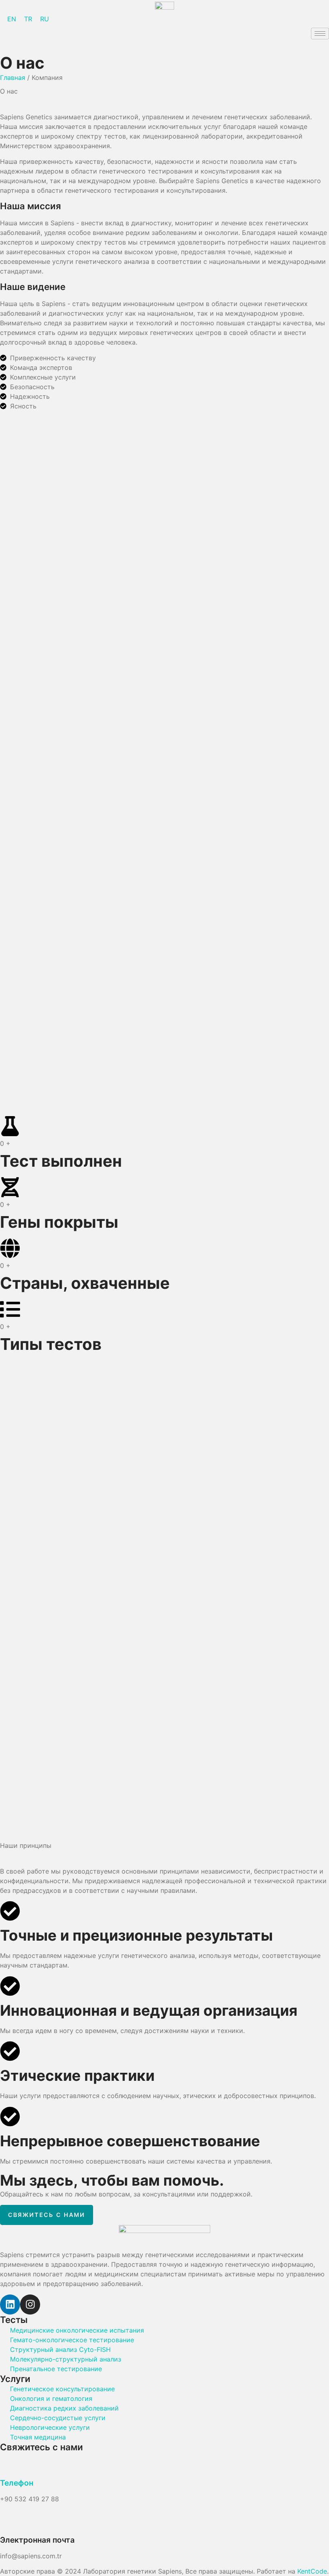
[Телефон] (10, 2463)
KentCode (312, 2571)
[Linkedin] (10, 2305)
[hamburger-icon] (320, 34)
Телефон (17, 2483)
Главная (13, 78)
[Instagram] (30, 2305)
